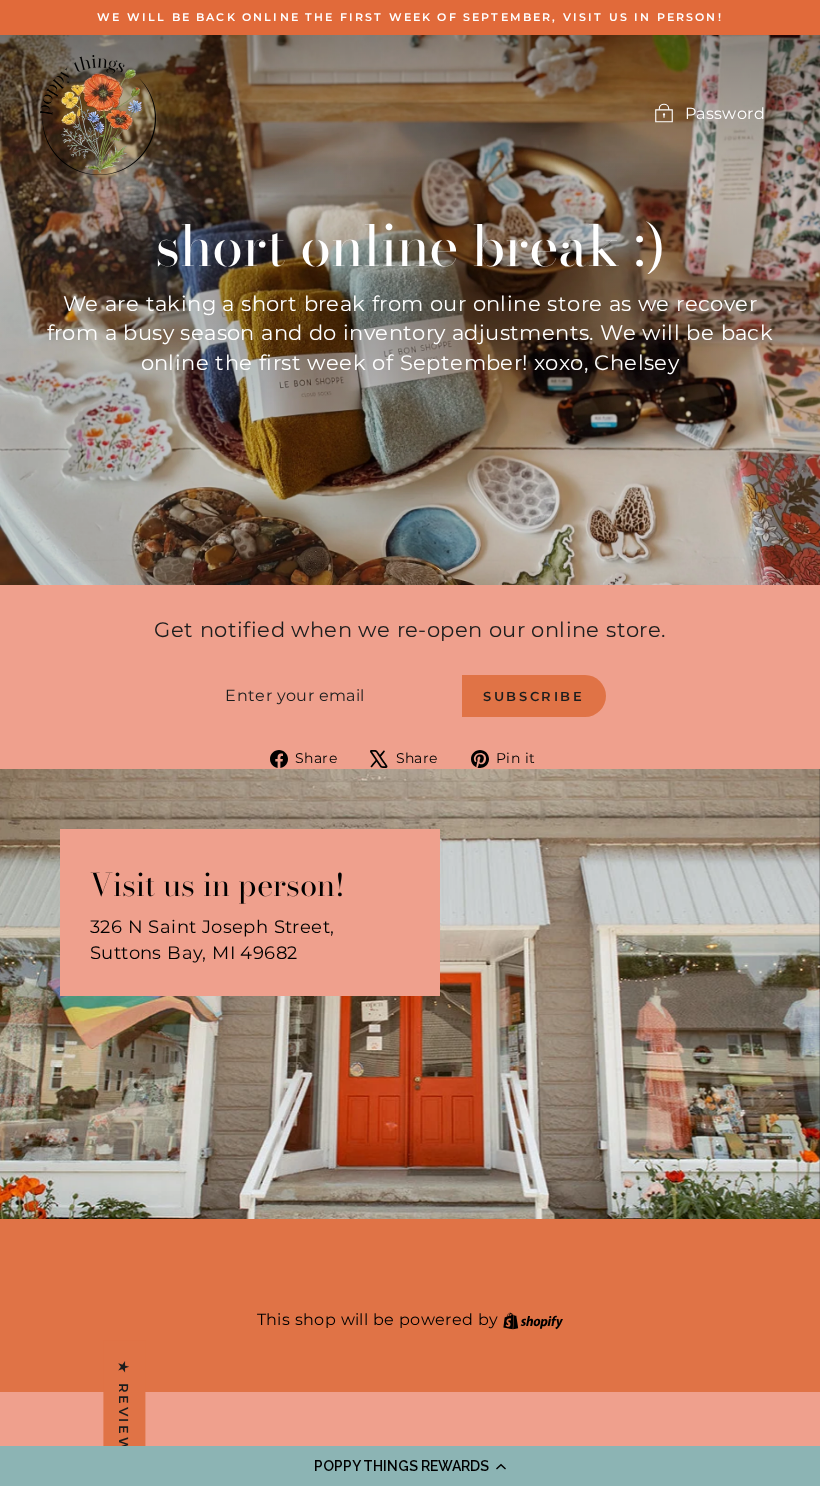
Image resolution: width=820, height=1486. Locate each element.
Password (725, 113)
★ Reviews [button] (124, 1412)
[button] (410, 1466)
